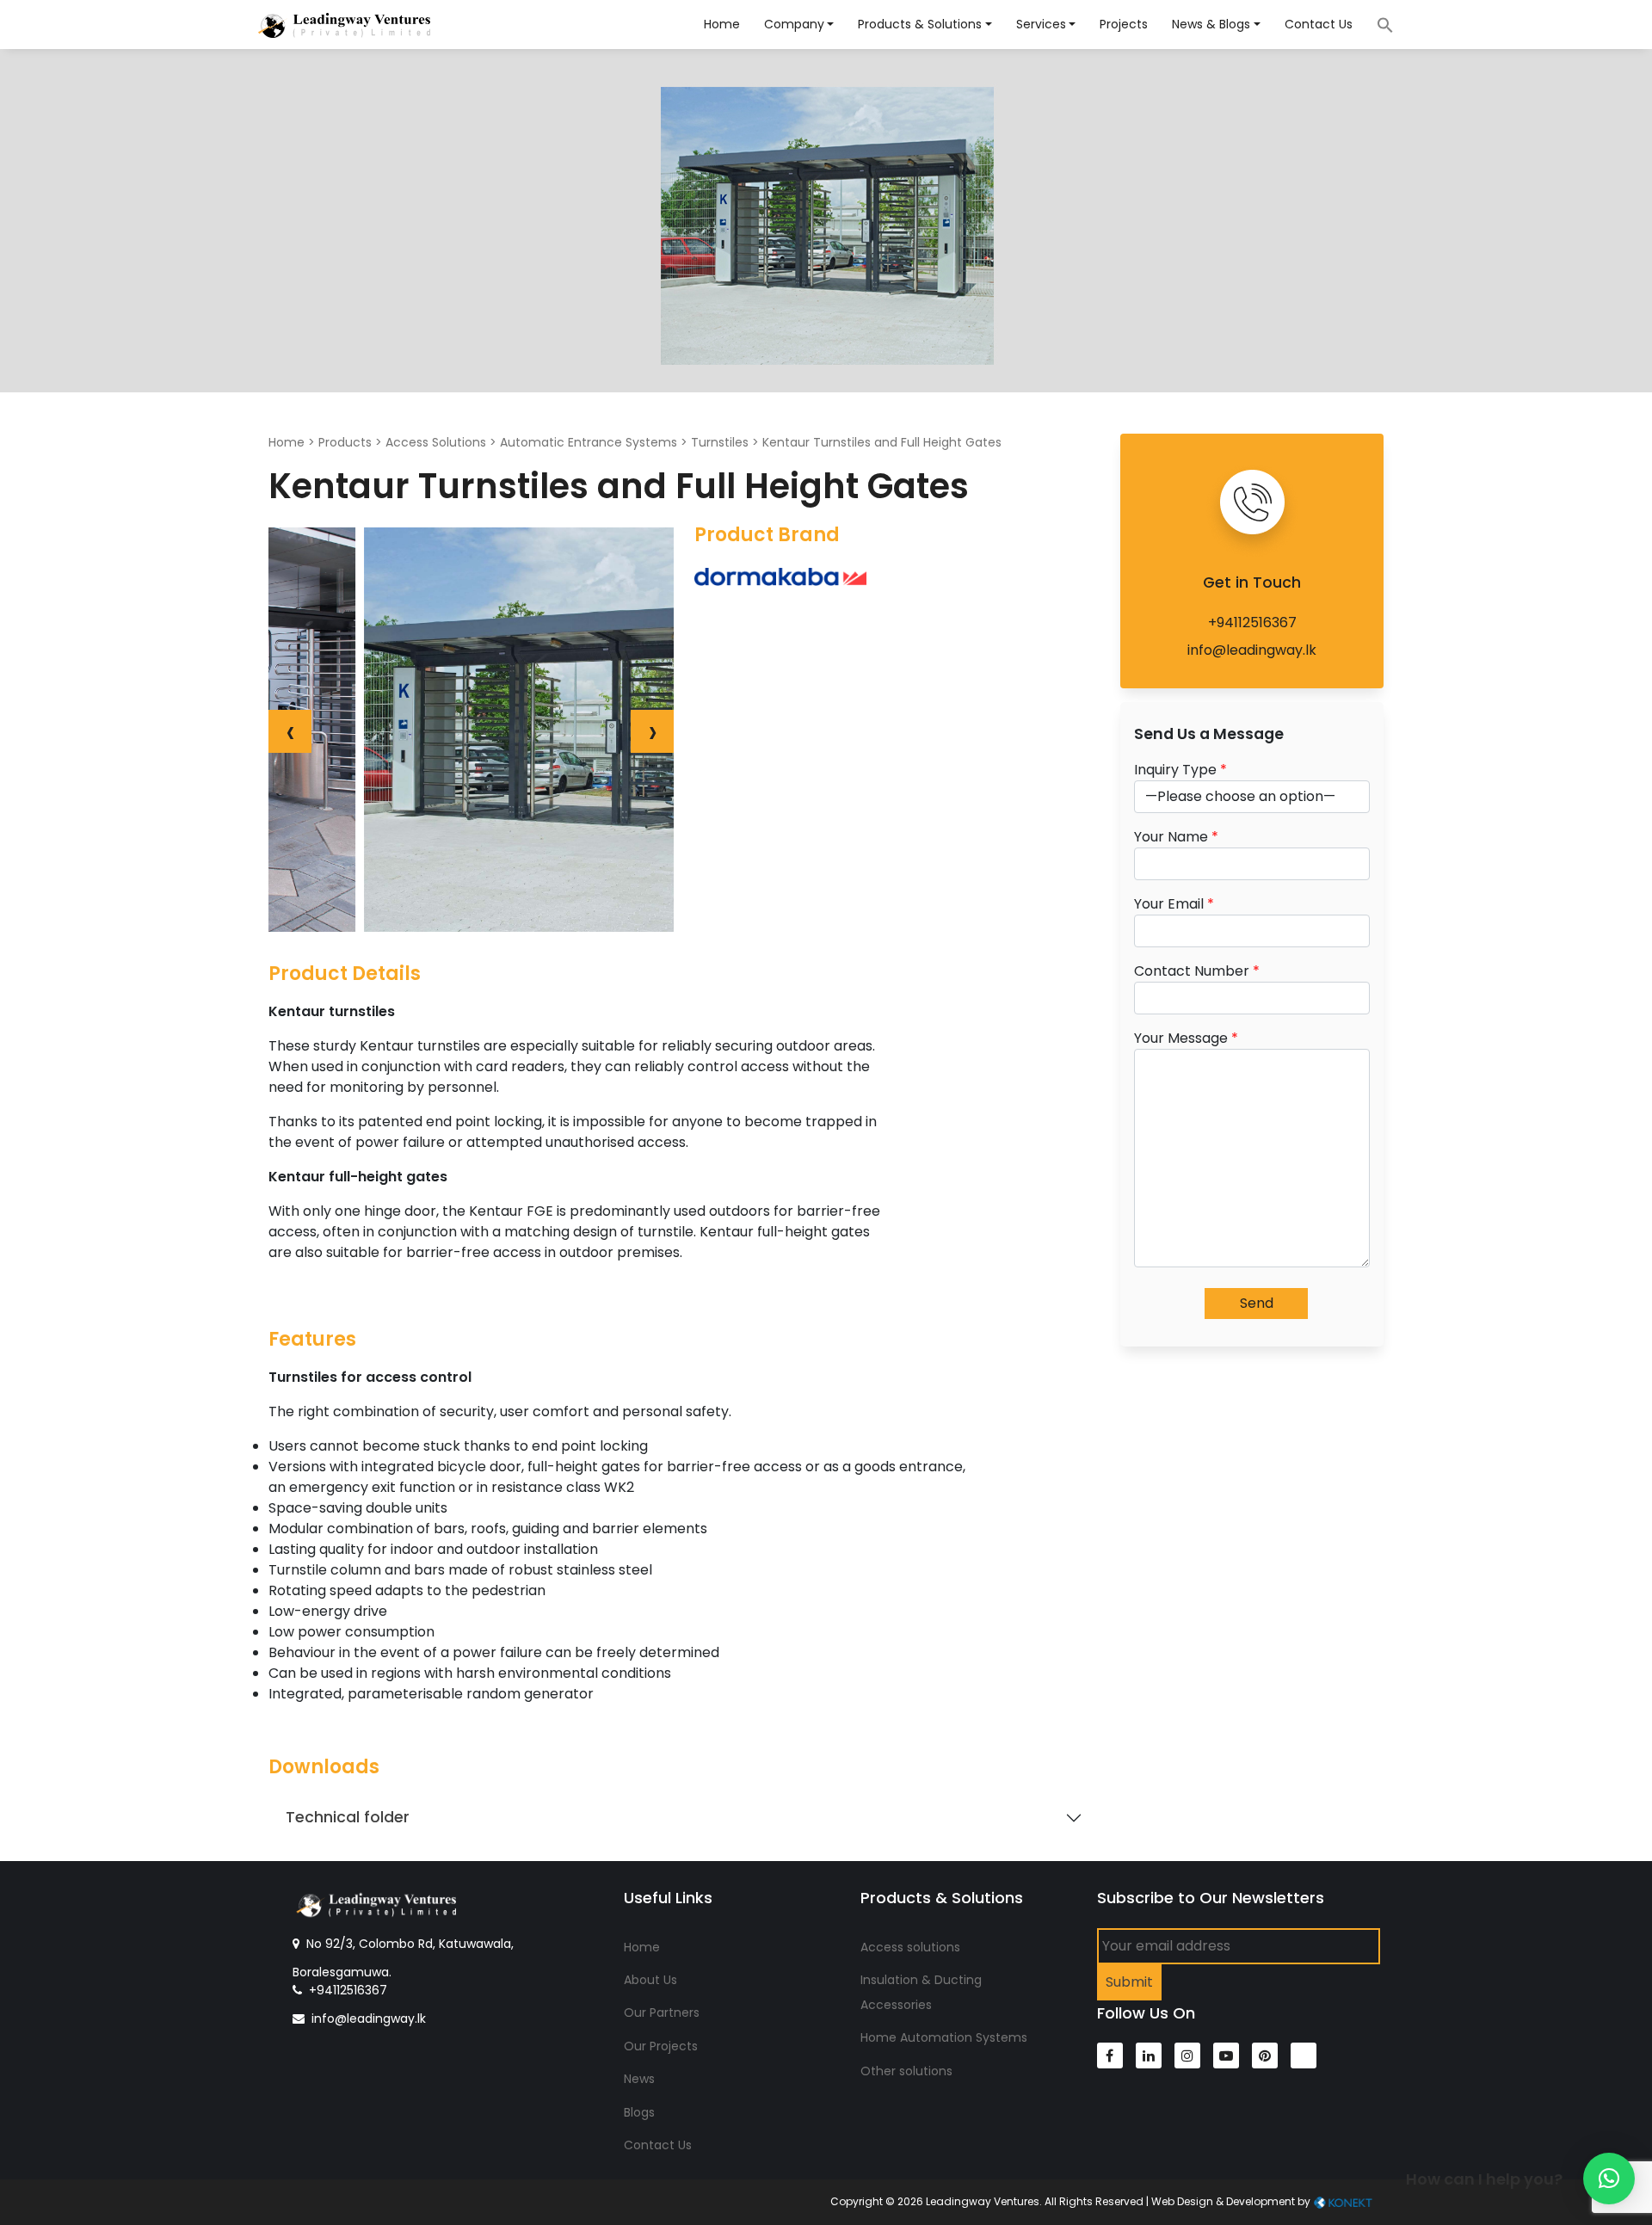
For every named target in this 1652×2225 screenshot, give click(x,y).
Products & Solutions (920, 24)
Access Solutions (436, 442)
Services (1041, 24)
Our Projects (661, 2046)
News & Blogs (1211, 24)
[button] (1609, 2179)
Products (345, 442)
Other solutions (906, 2071)
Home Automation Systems (944, 2037)
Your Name (1176, 837)
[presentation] (290, 731)
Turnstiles (720, 442)
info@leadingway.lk (1252, 650)
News (639, 2079)
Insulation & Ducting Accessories (921, 1992)
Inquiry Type (1180, 770)
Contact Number (1197, 971)
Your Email (1174, 904)
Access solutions (910, 1947)
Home (722, 24)
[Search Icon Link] (1377, 24)
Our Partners (662, 2012)
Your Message (1186, 1038)
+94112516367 (1252, 623)
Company (794, 24)
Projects (1124, 24)
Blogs (639, 2112)
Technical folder (348, 1817)
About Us (650, 1980)
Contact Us (1319, 24)
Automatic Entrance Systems (589, 442)
